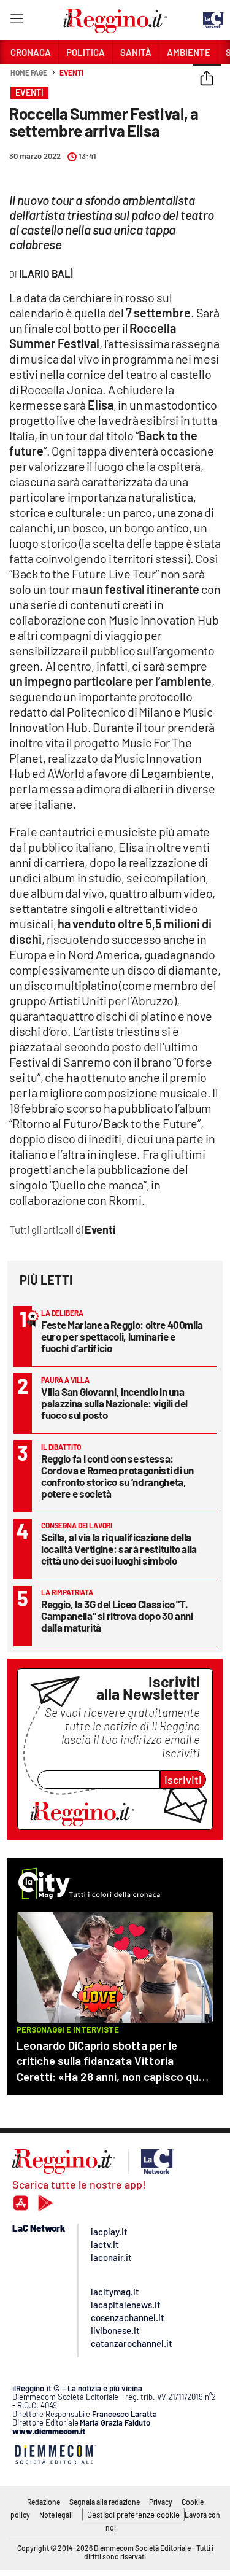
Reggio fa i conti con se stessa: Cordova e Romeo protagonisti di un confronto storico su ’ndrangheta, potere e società (117, 1476)
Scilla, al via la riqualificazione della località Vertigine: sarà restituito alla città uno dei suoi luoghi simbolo (119, 1549)
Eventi (71, 72)
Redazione (44, 2502)
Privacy (161, 2502)
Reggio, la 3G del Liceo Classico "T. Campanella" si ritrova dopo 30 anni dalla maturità (117, 1616)
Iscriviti (183, 1780)
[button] (207, 79)
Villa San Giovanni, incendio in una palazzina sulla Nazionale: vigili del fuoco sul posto (114, 1403)
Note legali (56, 2515)
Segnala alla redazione (105, 2502)
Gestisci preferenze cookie (133, 2515)
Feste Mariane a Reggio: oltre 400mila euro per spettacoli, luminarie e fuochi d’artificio (122, 1336)
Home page (29, 72)
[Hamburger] (16, 21)
